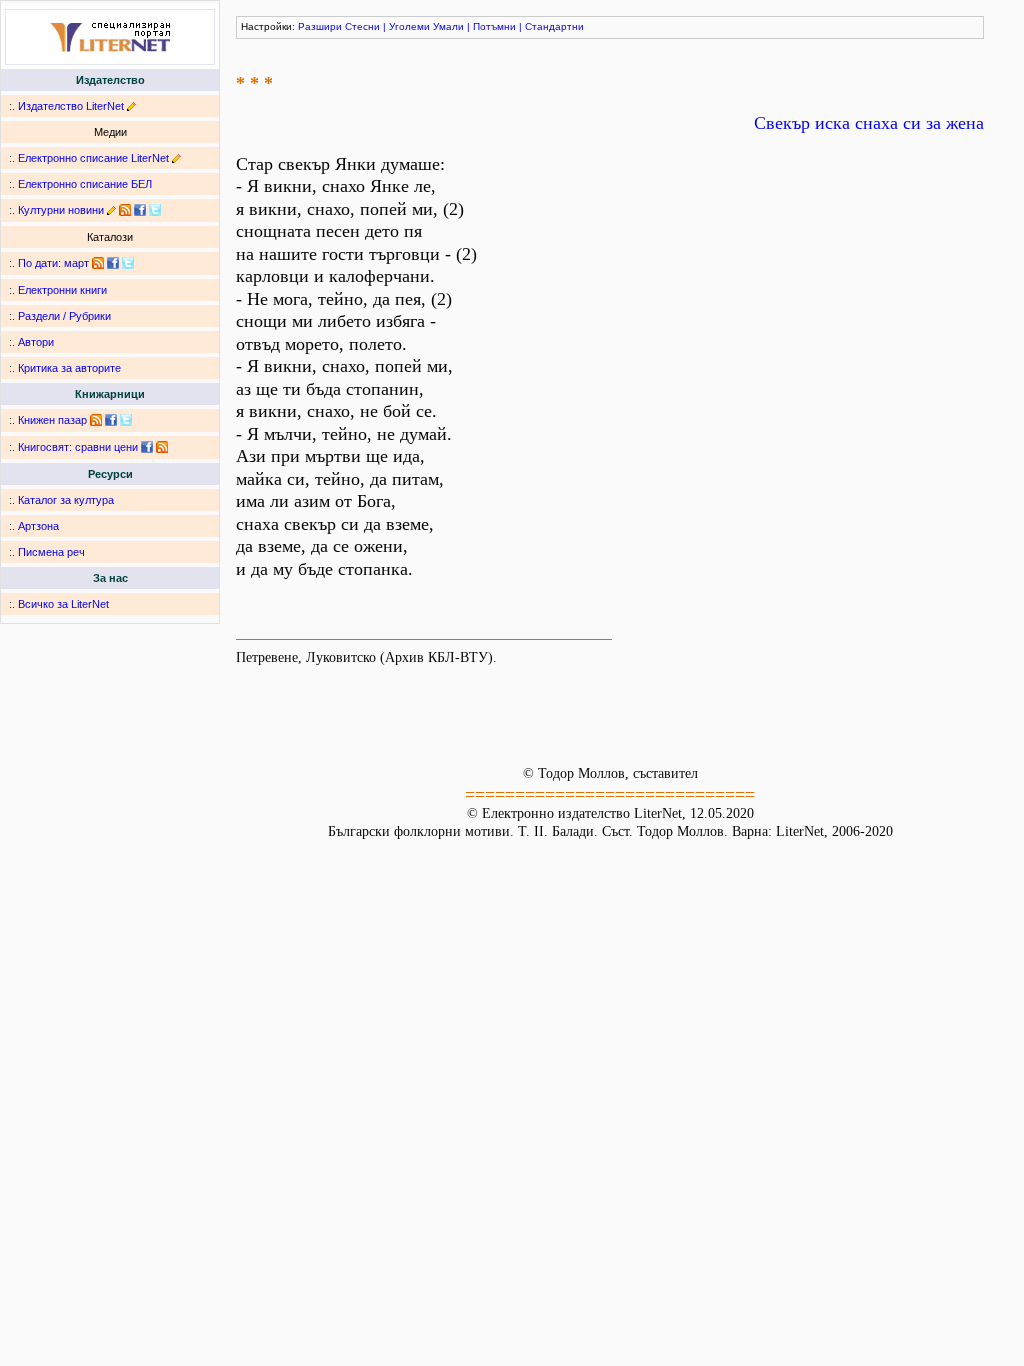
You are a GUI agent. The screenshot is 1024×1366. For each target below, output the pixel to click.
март (76, 263)
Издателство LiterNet (71, 106)
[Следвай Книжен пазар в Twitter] (126, 420)
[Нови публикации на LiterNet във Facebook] (113, 263)
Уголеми (409, 26)
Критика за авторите (69, 368)
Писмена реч (51, 552)
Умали (448, 26)
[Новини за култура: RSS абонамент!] (125, 210)
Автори (36, 342)
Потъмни (494, 26)
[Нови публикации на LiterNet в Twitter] (128, 263)
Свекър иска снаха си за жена (869, 123)
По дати (38, 263)
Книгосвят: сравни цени (78, 447)
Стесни (362, 26)
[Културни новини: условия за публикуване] (111, 210)
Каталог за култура (66, 500)
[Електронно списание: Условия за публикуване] (176, 158)
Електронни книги (62, 290)
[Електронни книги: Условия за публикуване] (131, 106)
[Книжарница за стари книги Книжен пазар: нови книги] (96, 420)
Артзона (38, 526)
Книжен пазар (52, 420)
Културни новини (61, 210)
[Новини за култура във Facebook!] (140, 210)
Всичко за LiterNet (63, 604)
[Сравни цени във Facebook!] (147, 447)
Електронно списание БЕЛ (85, 184)
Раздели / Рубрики (64, 316)
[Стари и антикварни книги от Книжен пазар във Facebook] (111, 420)
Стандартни (554, 26)
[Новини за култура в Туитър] (155, 210)
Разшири (320, 26)
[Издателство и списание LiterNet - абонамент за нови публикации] (98, 263)
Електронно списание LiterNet (93, 158)
